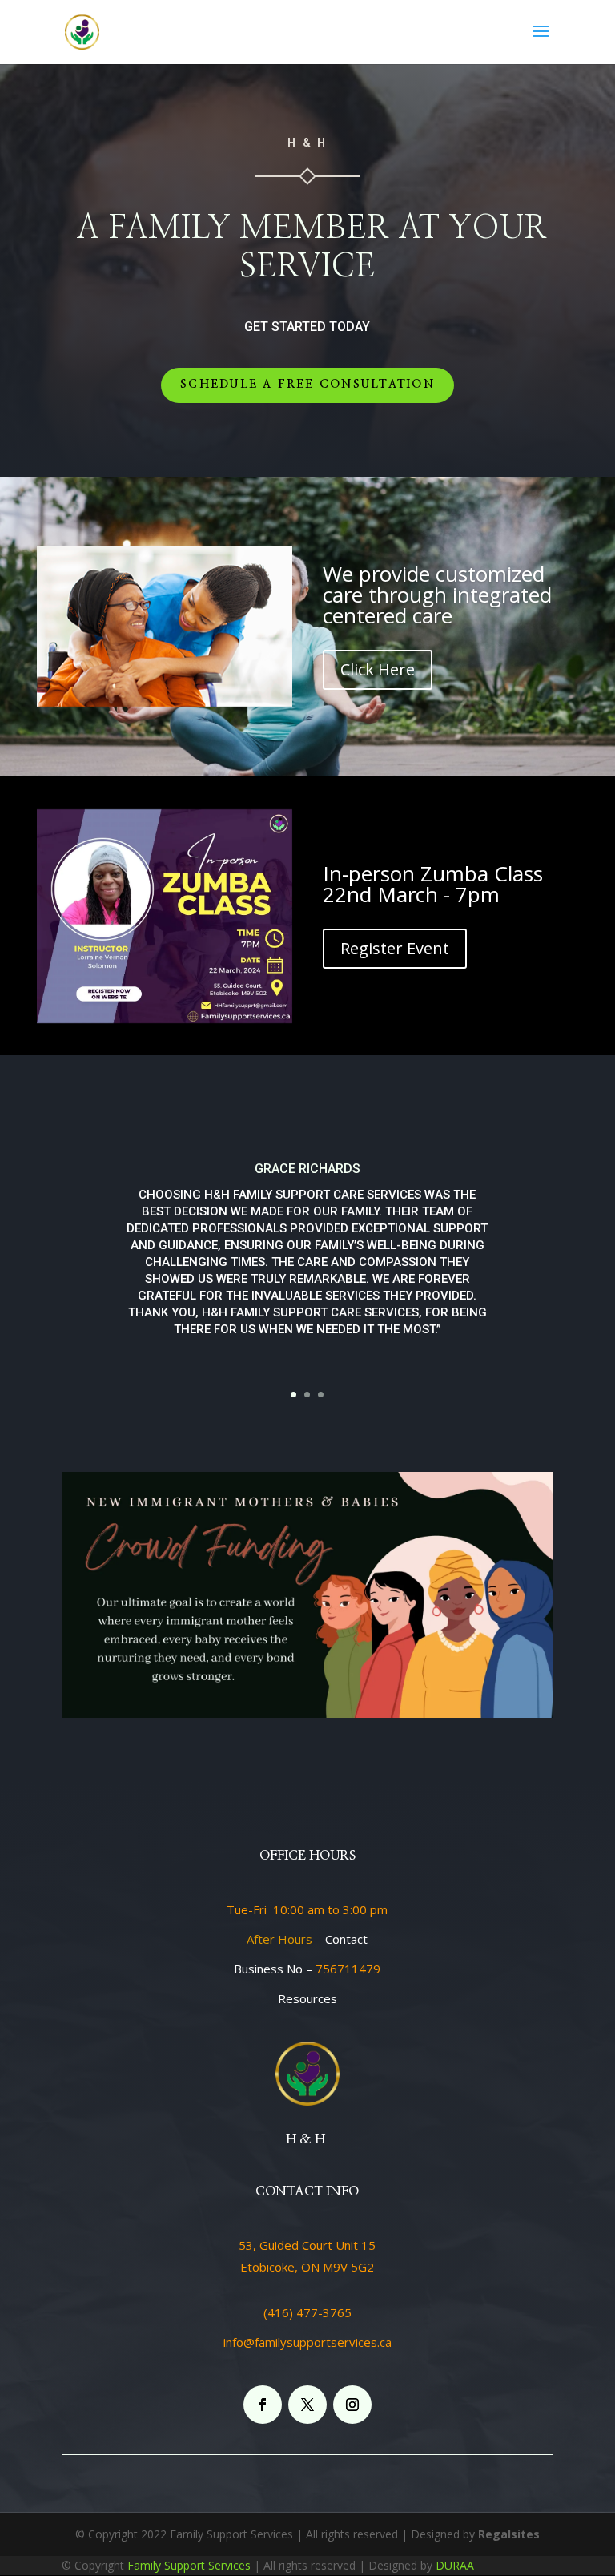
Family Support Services (189, 2565)
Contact (346, 1939)
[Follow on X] (307, 2405)
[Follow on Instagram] (352, 2405)
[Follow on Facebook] (263, 2405)
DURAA (455, 2565)
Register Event (395, 948)
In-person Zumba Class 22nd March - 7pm (433, 884)
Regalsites (509, 2534)
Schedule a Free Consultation (307, 385)
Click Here (378, 669)
